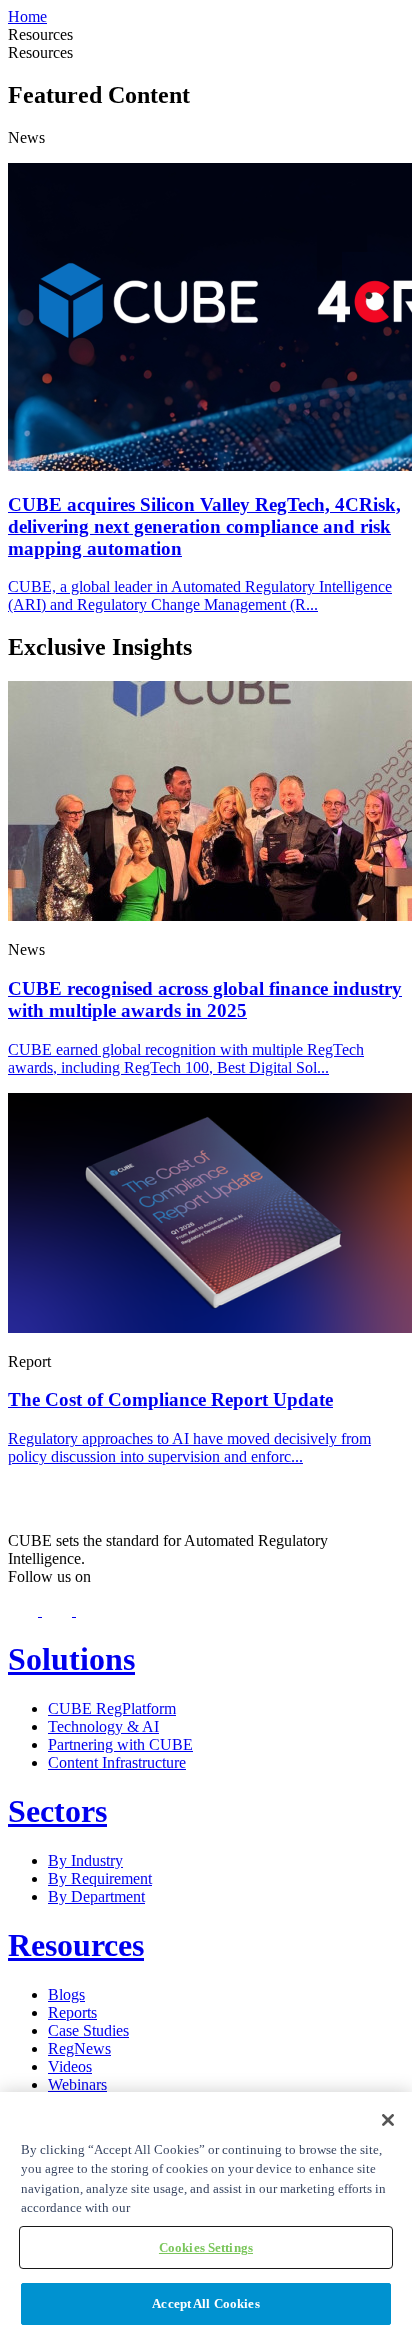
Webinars (77, 2084)
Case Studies (88, 2030)
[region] (206, 2216)
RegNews (79, 2048)
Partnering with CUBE (120, 1744)
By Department (96, 1896)
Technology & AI (103, 1726)
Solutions (71, 1659)
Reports (72, 2012)
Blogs (66, 1994)
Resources (76, 1945)
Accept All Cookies (205, 2303)
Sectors (57, 1811)
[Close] (388, 2120)
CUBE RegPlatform (112, 1708)
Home (27, 16)
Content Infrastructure (117, 1762)
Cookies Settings (206, 2247)
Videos (70, 2066)
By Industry (85, 1860)
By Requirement (100, 1878)
